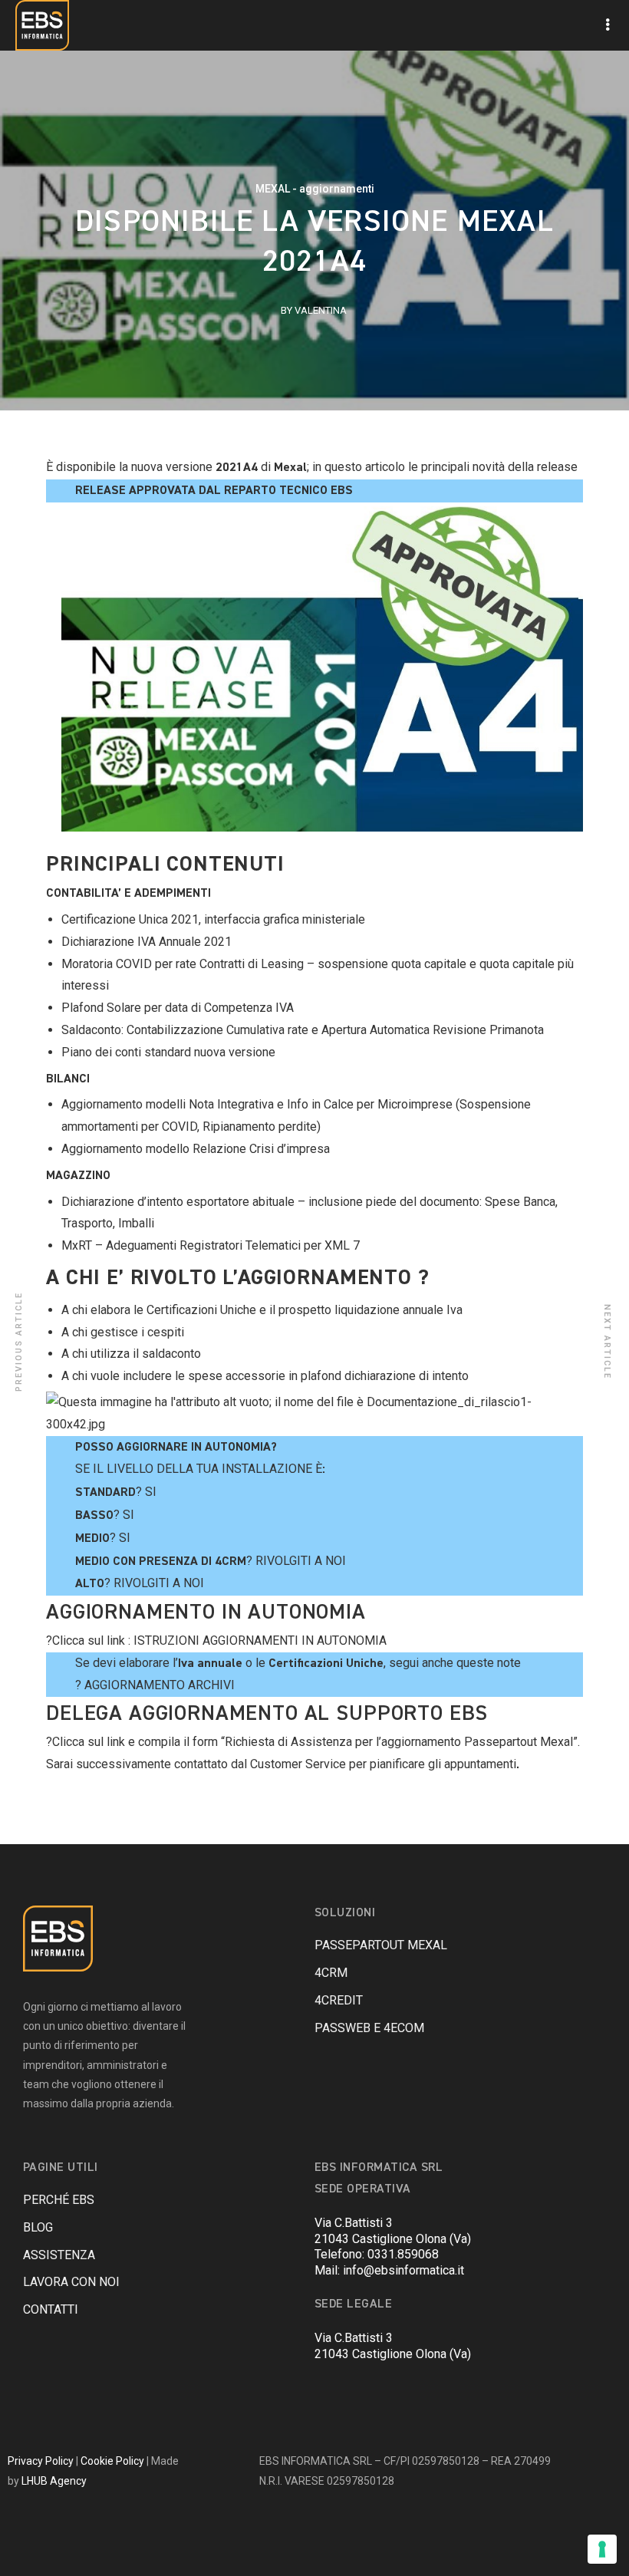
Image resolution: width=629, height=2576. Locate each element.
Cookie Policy (112, 2461)
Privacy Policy (41, 2461)
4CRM (331, 1973)
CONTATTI (51, 2309)
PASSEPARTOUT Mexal (381, 1945)
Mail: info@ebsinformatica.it (389, 2270)
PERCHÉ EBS (59, 2200)
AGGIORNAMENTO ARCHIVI (160, 1685)
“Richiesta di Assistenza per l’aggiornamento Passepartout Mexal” (399, 1742)
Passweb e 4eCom (369, 2028)
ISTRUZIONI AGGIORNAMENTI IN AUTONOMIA (260, 1640)
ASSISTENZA (59, 2255)
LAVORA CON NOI (71, 2282)
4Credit (339, 2000)
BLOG (38, 2227)
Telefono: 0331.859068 (377, 2254)
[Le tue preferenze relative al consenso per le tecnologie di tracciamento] (602, 2549)
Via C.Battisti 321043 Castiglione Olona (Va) (393, 2231)
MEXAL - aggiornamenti (315, 189)
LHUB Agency (54, 2481)
